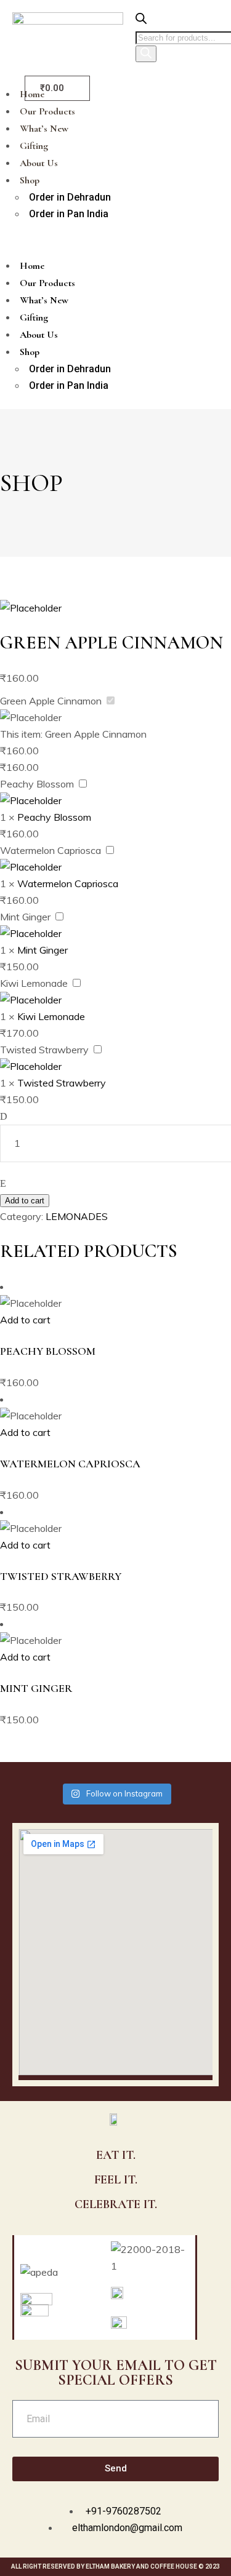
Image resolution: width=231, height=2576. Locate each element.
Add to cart (25, 1201)
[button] (103, 240)
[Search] (146, 54)
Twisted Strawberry (44, 1050)
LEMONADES (77, 1216)
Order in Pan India (69, 214)
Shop (30, 180)
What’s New (44, 129)
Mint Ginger (25, 917)
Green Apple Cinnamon (51, 701)
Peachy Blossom (37, 784)
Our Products (47, 111)
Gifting (34, 146)
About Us (39, 163)
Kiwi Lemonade (34, 983)
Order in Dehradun (70, 197)
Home (32, 266)
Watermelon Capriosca (51, 850)
